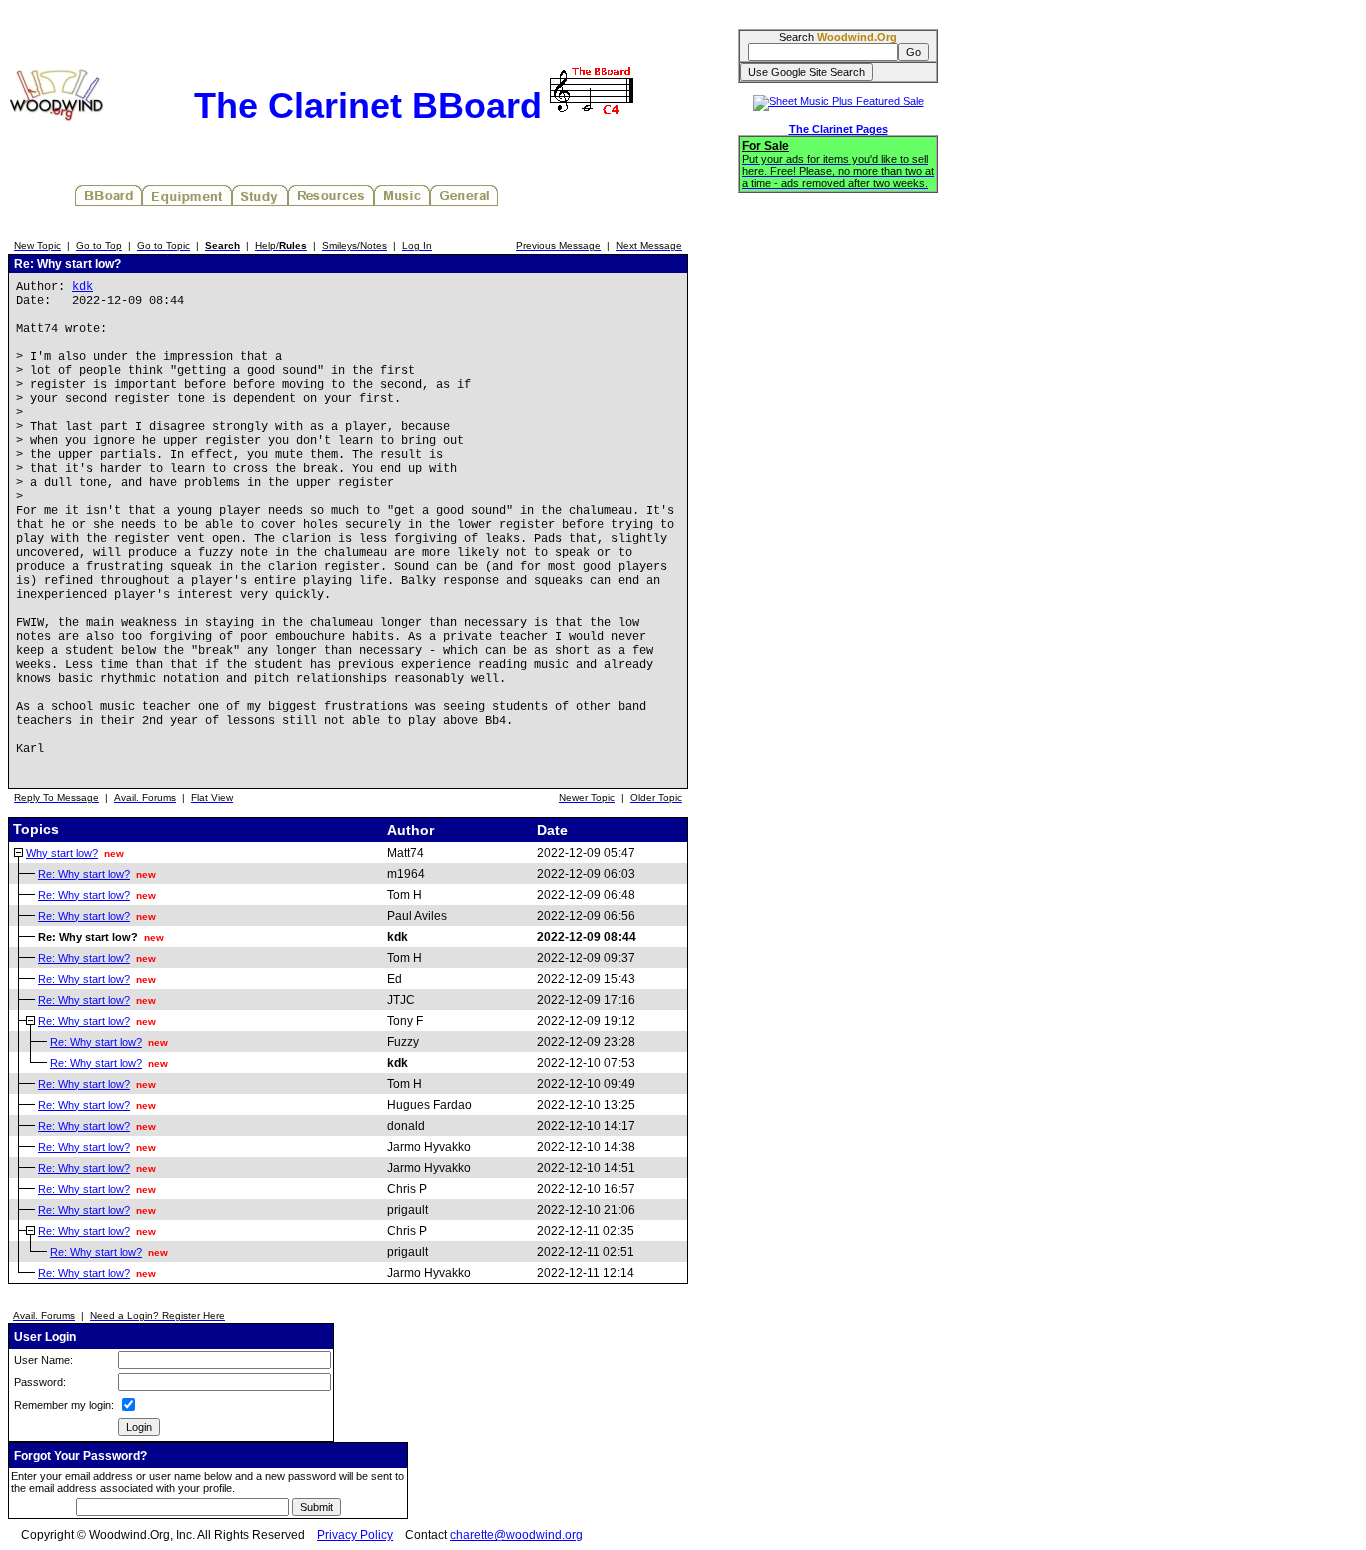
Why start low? (62, 853)
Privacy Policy (355, 1535)
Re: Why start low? (84, 874)
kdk (82, 287)
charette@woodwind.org (516, 1535)
